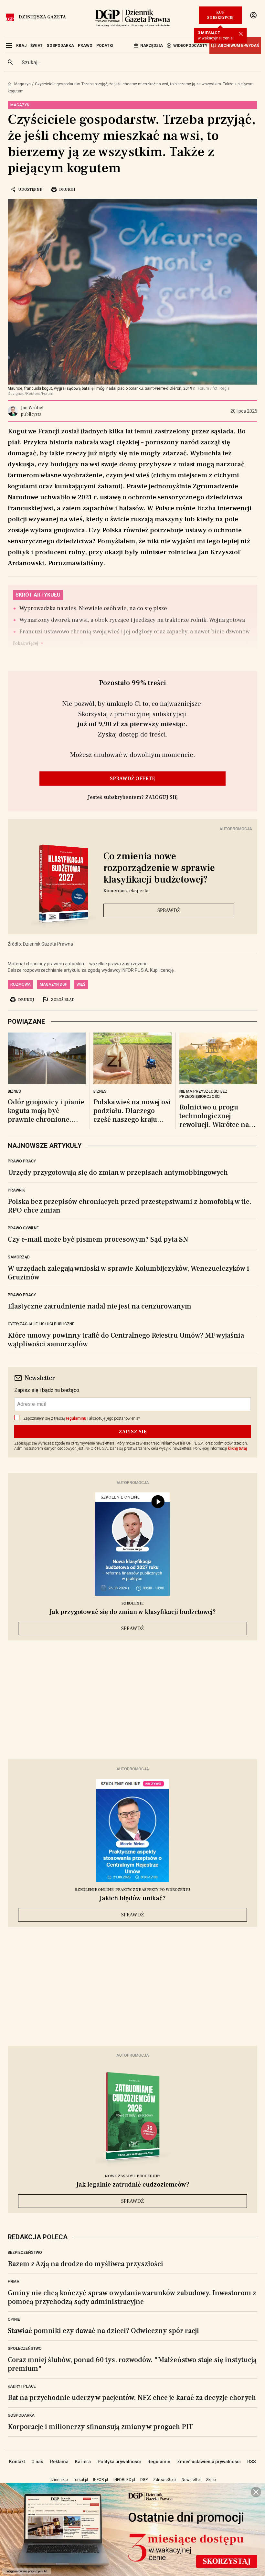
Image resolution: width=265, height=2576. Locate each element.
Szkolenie (132, 1603)
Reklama (59, 2462)
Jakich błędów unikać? (132, 1898)
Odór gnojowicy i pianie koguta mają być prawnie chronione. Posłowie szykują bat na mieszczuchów (46, 1111)
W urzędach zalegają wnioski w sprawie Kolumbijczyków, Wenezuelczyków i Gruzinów (128, 1273)
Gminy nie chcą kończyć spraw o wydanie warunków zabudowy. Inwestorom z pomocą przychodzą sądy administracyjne (132, 2297)
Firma (14, 2282)
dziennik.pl (59, 2480)
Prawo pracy (22, 1161)
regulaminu (76, 1418)
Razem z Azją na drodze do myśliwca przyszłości (85, 2264)
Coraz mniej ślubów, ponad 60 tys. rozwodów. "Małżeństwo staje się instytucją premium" (132, 2364)
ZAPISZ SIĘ (133, 1432)
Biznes (14, 1091)
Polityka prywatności (119, 2462)
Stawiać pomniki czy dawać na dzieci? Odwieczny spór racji (103, 2331)
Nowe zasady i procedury (132, 2176)
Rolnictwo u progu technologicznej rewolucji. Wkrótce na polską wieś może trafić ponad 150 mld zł (216, 1116)
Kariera (83, 2462)
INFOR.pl (101, 2480)
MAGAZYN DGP (54, 984)
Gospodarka (21, 2415)
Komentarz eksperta (126, 891)
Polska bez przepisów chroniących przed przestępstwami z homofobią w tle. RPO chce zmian (130, 1206)
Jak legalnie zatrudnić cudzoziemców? (133, 2185)
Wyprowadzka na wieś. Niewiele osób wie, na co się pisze (93, 608)
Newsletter (191, 2480)
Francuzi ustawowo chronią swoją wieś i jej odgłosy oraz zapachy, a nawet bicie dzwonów (135, 632)
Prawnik (16, 1190)
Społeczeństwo (25, 2348)
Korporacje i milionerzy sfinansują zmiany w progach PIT (100, 2427)
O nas (37, 2462)
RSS (252, 2462)
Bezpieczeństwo (25, 2253)
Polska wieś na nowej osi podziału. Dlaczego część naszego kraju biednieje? (132, 1111)
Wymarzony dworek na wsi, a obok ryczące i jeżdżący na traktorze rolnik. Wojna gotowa (132, 620)
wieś (81, 984)
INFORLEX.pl (124, 2480)
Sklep (211, 2480)
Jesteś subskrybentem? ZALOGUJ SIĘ (133, 797)
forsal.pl (81, 2480)
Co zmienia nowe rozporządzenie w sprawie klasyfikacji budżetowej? (159, 868)
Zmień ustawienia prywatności (209, 2462)
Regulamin (159, 2462)
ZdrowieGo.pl (165, 2480)
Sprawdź (169, 910)
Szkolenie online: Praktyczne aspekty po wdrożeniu (133, 1890)
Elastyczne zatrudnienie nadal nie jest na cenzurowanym (100, 1306)
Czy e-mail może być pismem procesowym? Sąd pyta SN (98, 1239)
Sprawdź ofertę (132, 779)
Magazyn (22, 84)
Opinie (14, 2319)
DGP (144, 2480)
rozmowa (21, 984)
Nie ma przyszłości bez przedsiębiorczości (203, 1094)
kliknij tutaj (237, 1448)
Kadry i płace (22, 2386)
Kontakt (17, 2462)
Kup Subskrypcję (220, 15)
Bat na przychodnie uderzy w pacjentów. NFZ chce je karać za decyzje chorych (132, 2398)
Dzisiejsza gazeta (42, 17)
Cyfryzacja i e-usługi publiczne (41, 1324)
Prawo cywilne (23, 1228)
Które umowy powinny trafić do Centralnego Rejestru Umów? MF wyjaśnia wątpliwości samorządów (126, 1340)
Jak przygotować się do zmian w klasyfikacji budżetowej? (132, 1612)
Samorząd (19, 1257)
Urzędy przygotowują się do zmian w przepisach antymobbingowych (118, 1172)
